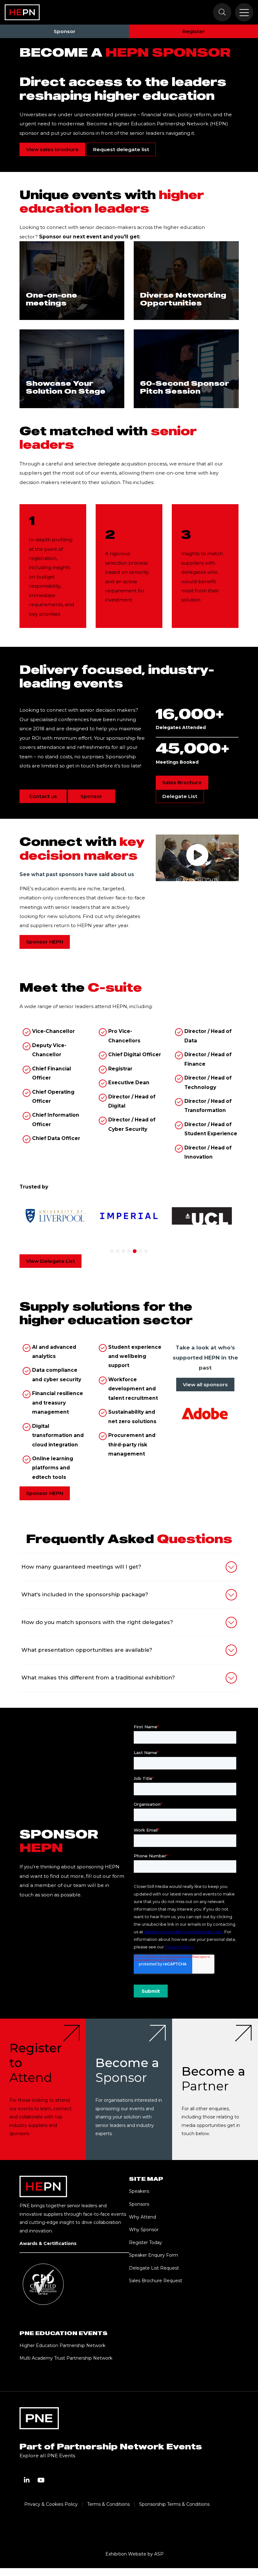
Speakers (139, 2191)
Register (194, 31)
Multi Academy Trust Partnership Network (66, 2358)
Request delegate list (121, 149)
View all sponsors (205, 1385)
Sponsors (139, 2204)
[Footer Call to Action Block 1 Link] (43, 2089)
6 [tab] (140, 1251)
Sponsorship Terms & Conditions (174, 2504)
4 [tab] (129, 1251)
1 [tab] (112, 1251)
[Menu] (244, 12)
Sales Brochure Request (156, 2281)
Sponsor (65, 31)
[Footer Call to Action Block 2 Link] (129, 2089)
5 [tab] (135, 1251)
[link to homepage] (22, 12)
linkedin (27, 2480)
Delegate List (180, 796)
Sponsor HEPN (45, 942)
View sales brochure (52, 149)
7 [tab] (146, 1251)
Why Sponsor (144, 2230)
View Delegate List (50, 1261)
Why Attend (143, 2217)
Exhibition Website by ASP (135, 2554)
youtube (41, 2480)
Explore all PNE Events (47, 2456)
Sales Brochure (182, 782)
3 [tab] (123, 1251)
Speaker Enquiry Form (154, 2255)
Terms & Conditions (108, 2504)
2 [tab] (118, 1251)
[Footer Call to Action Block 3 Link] (215, 2089)
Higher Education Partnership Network (62, 2345)
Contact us (43, 796)
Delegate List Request (154, 2268)
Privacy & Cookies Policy (51, 2504)
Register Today (146, 2243)
